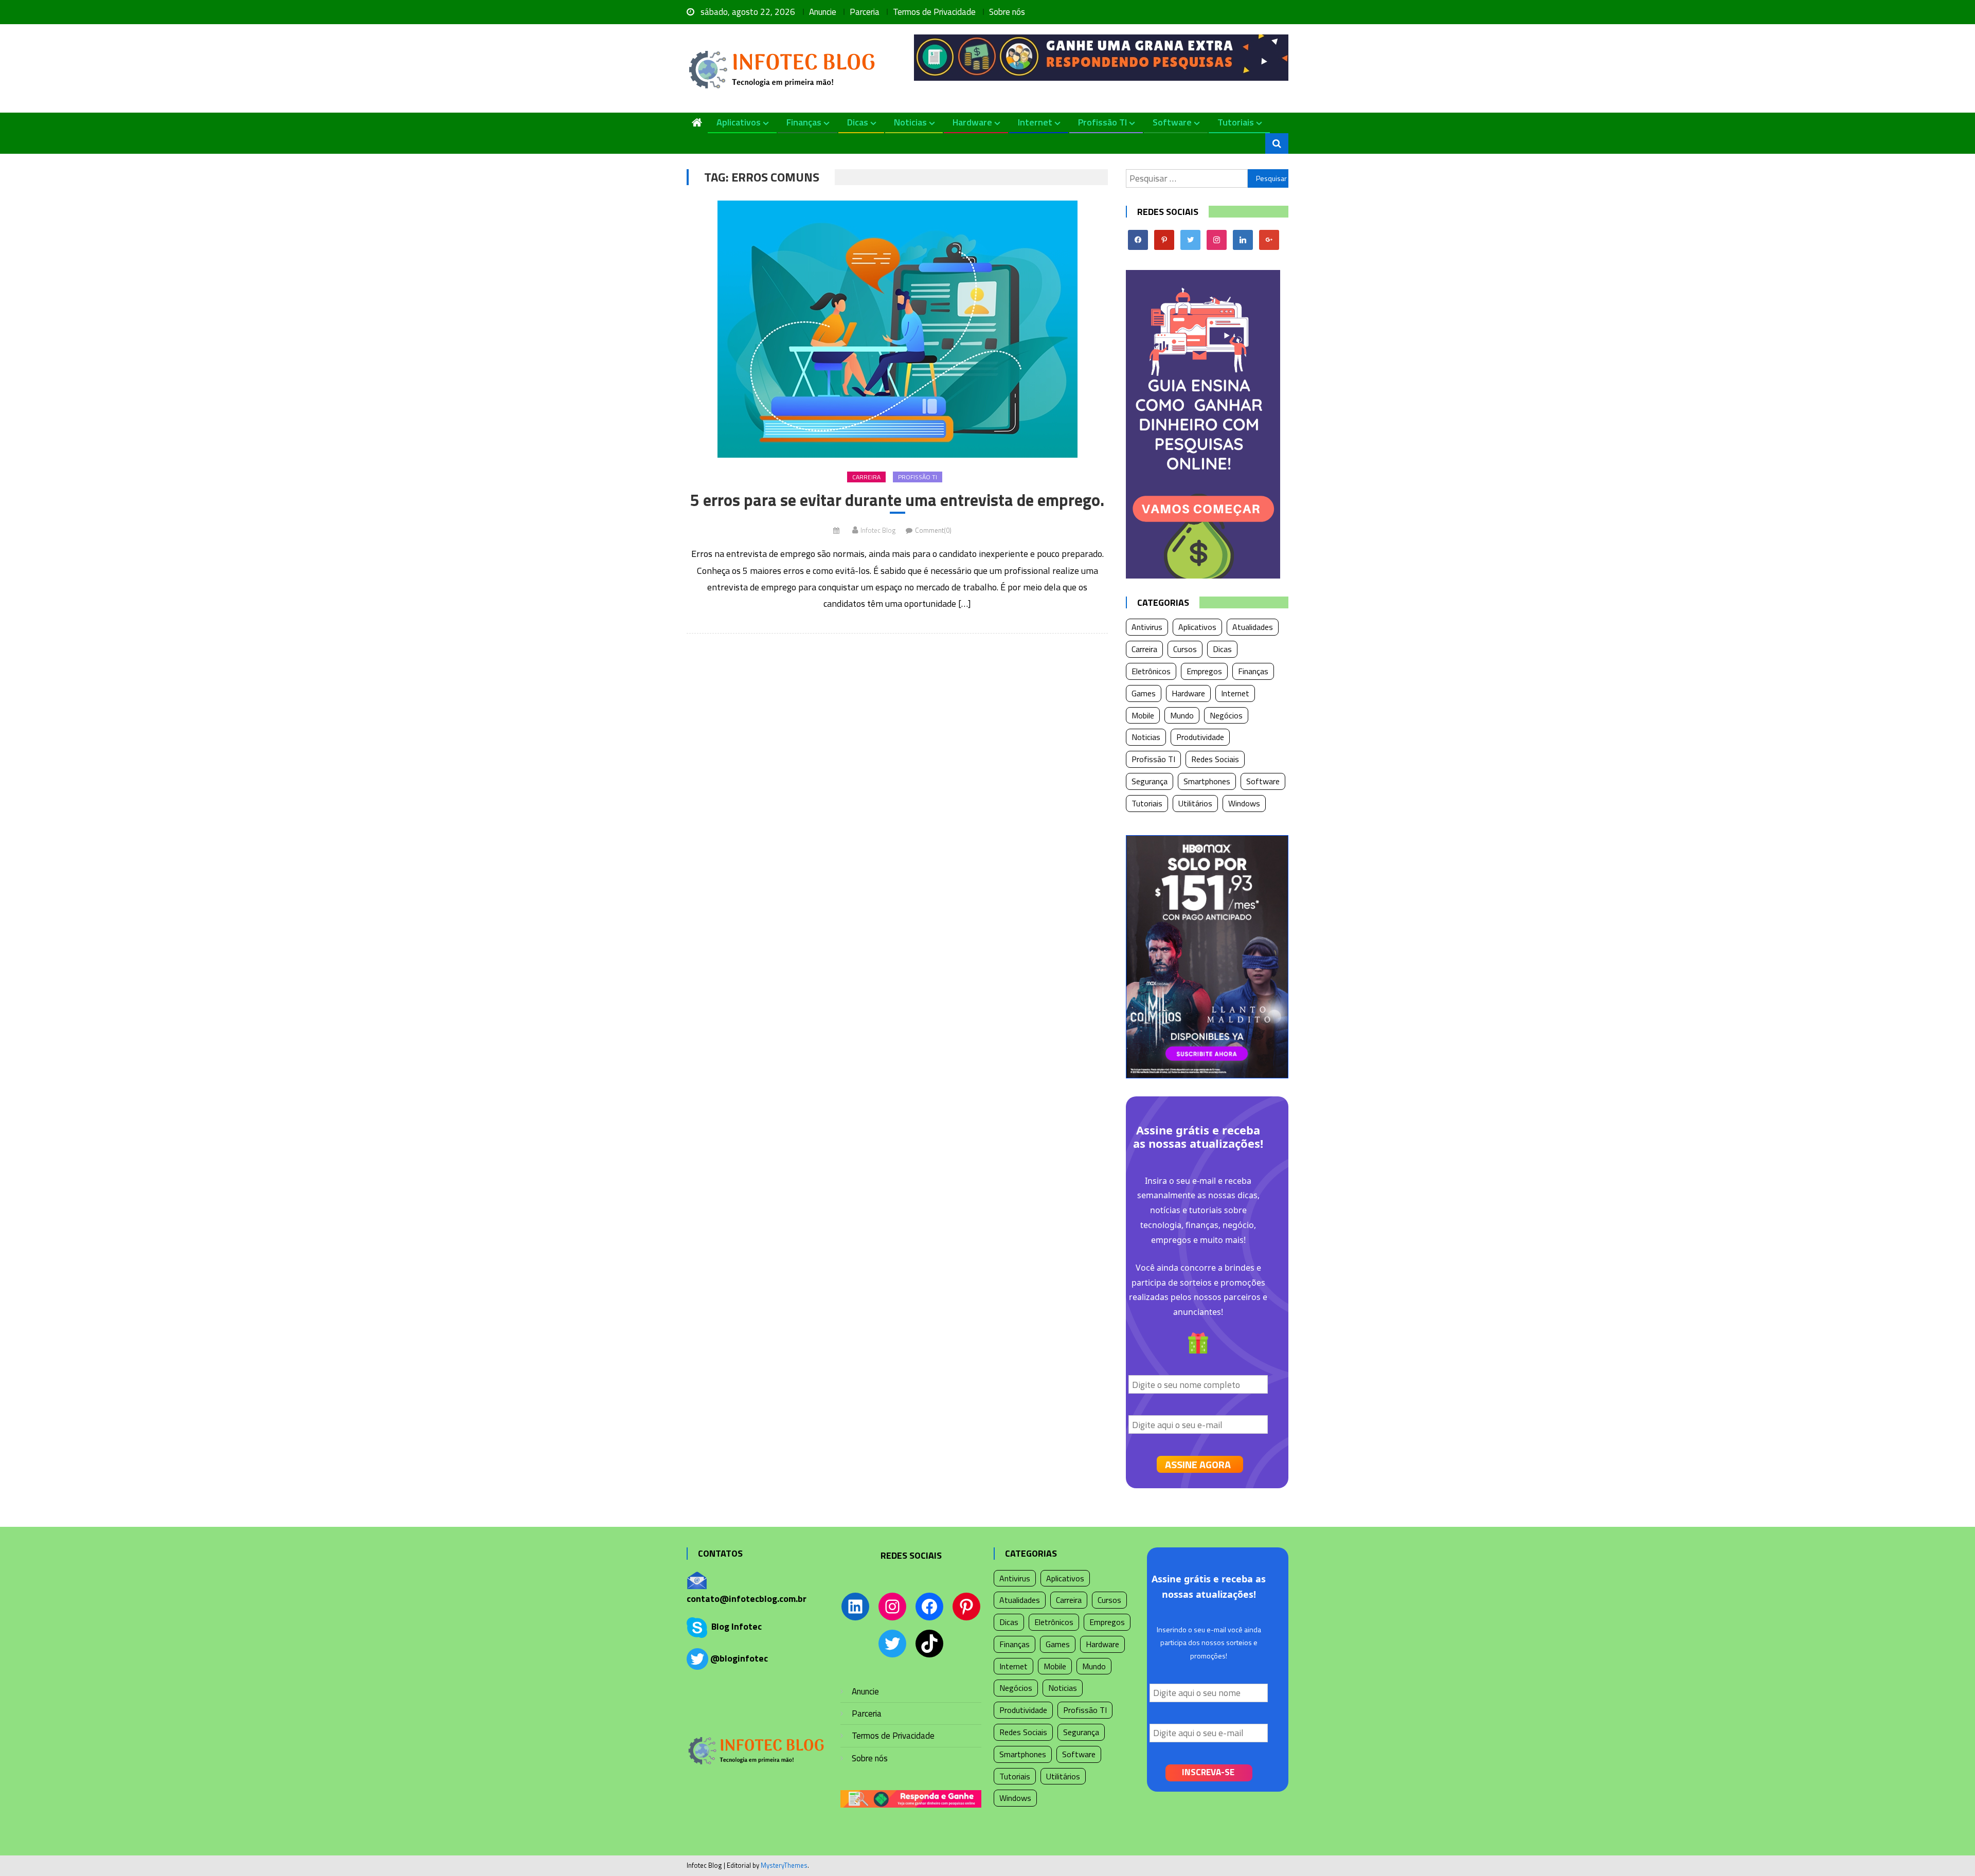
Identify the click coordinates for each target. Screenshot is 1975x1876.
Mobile (1143, 715)
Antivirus (1147, 627)
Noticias (910, 122)
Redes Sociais (1215, 759)
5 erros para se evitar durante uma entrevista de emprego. (897, 500)
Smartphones (1207, 781)
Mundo (1182, 715)
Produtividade (1200, 737)
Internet (1035, 122)
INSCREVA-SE (1208, 1772)
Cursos (1185, 649)
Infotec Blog (878, 530)
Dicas (858, 122)
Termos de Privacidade (934, 12)
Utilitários (1195, 803)
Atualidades (1253, 627)
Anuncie (823, 12)
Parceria (865, 12)
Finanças (804, 122)
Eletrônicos (1151, 671)
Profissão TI (1102, 122)
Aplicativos (739, 122)
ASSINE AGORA (1198, 1464)
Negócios (1226, 715)
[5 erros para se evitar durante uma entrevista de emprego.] (897, 329)
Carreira (866, 477)
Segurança (1150, 781)
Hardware (972, 122)
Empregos (1204, 671)
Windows (1244, 803)
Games (1144, 693)
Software (1172, 122)
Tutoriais (1236, 122)
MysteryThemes (784, 1865)
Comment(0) (933, 530)
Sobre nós (1007, 12)
